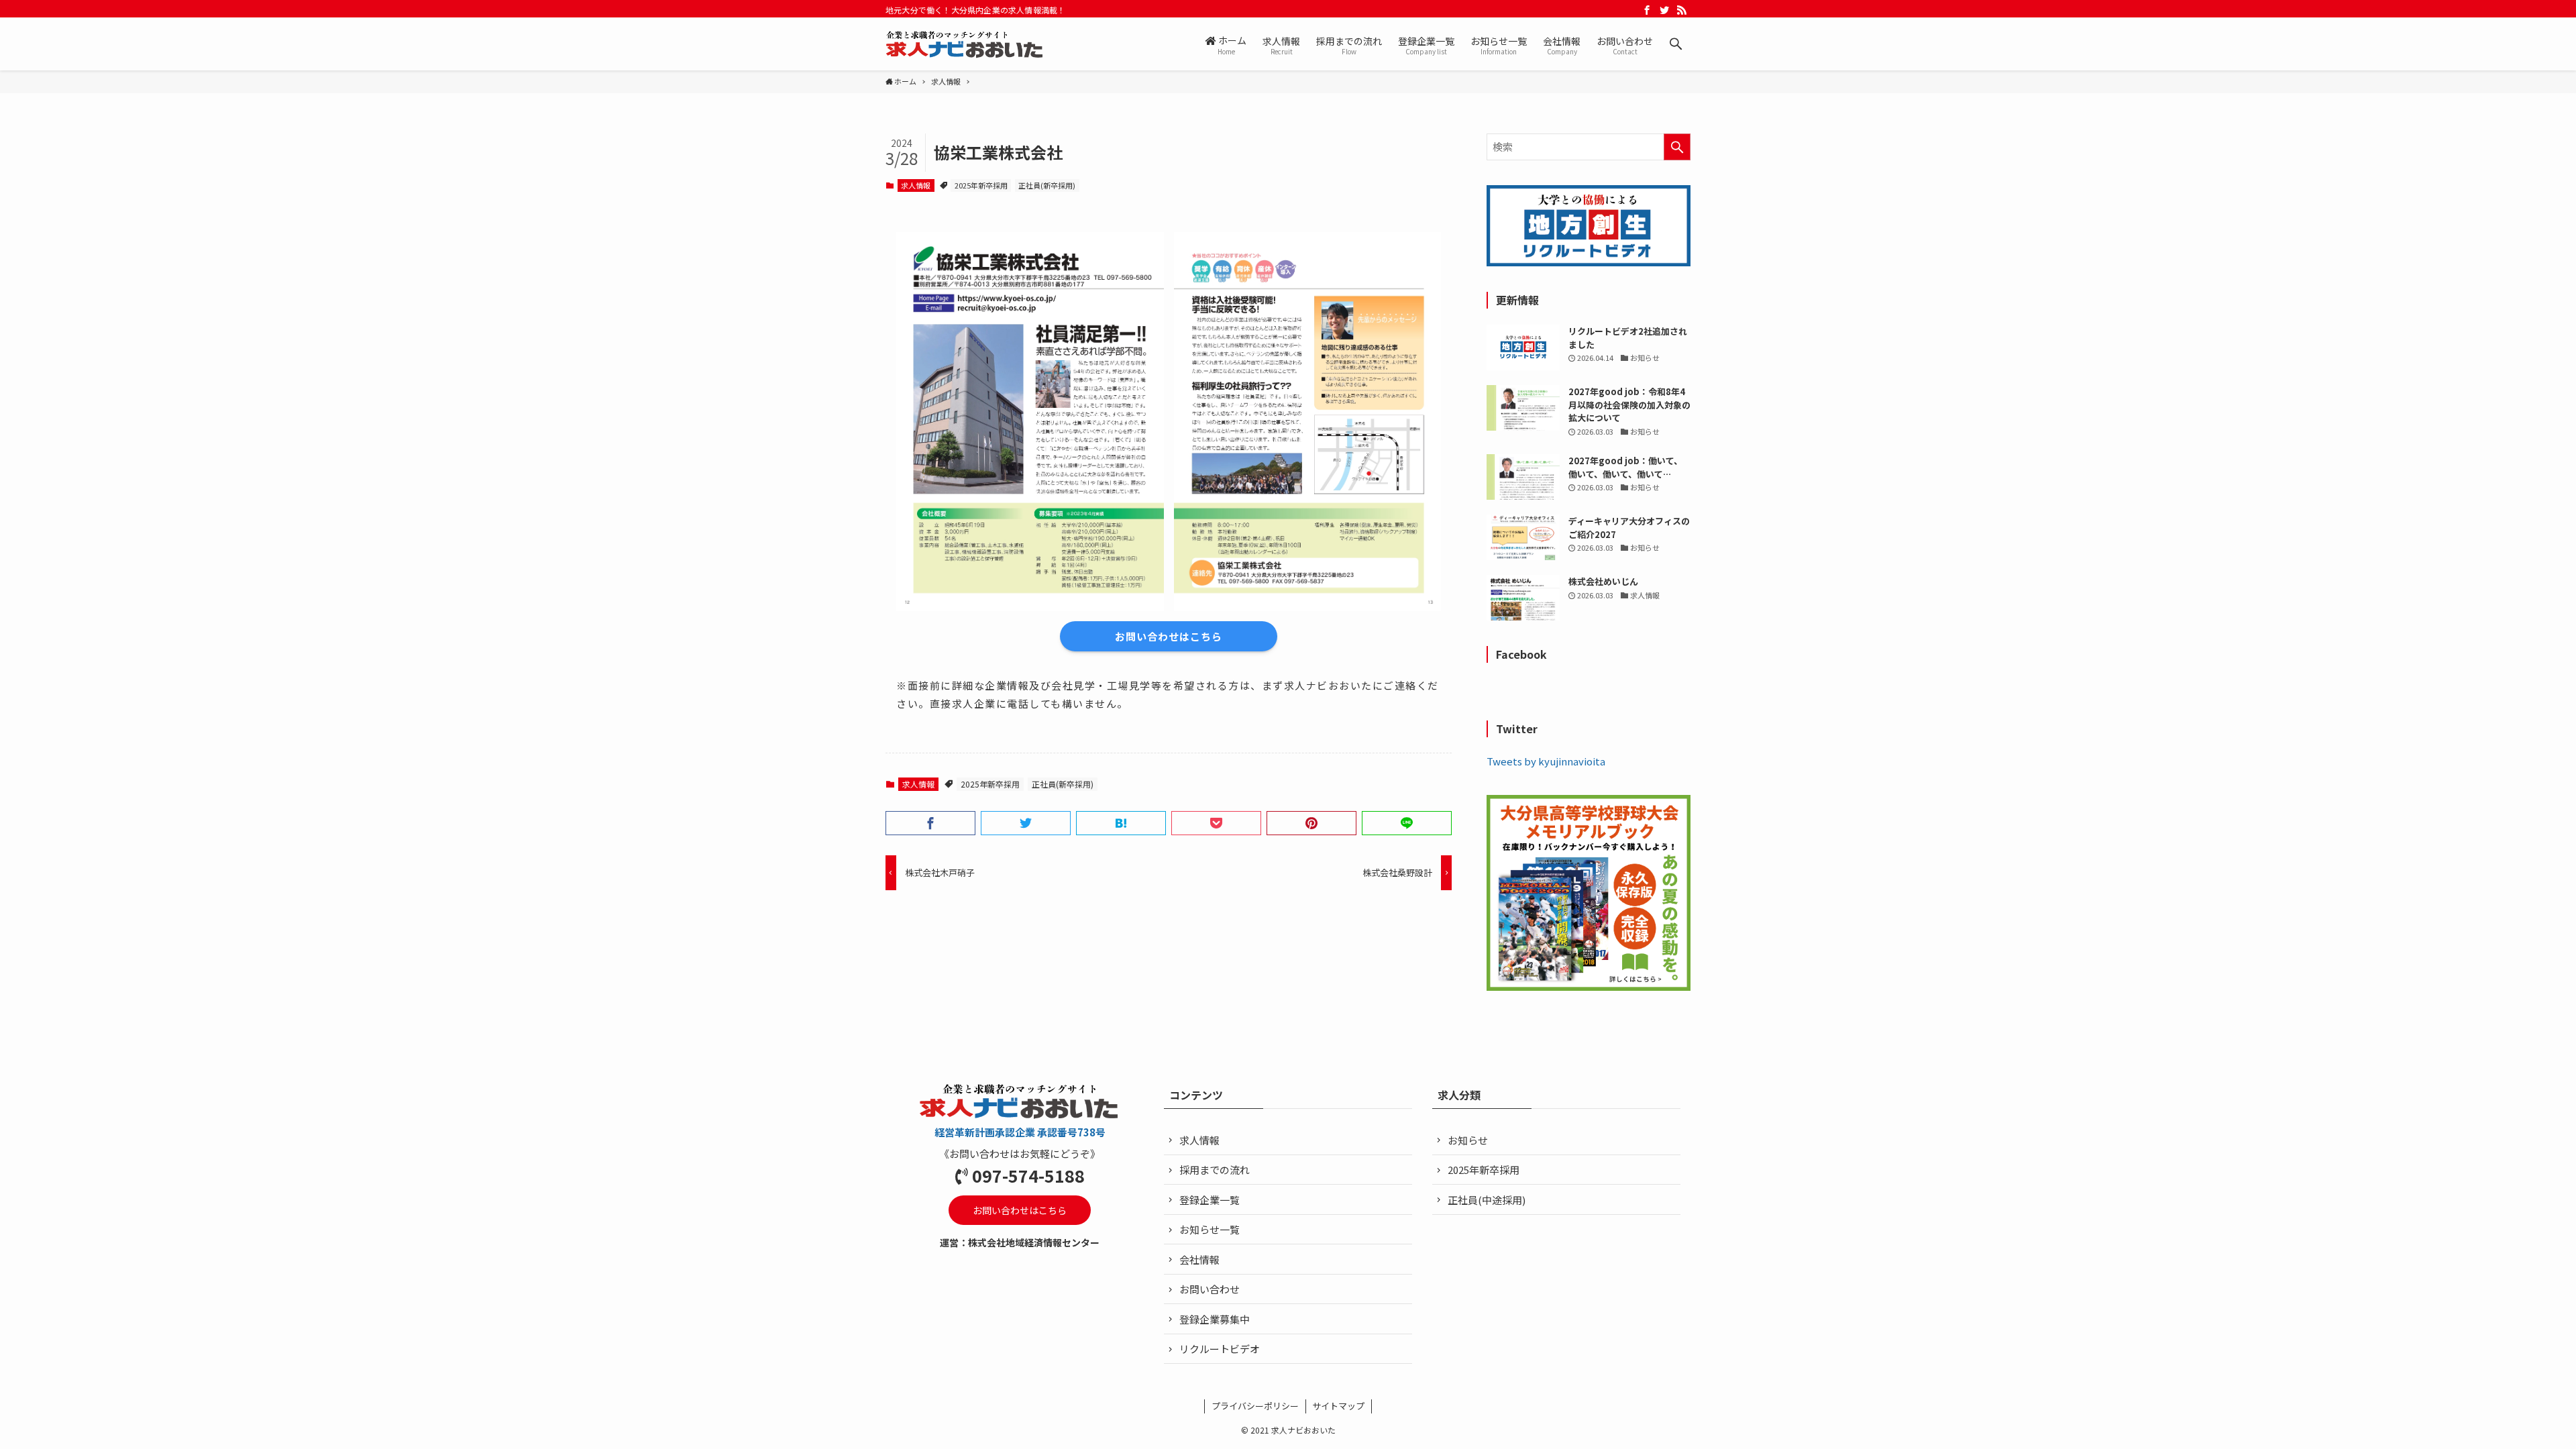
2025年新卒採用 (981, 185)
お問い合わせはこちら (1169, 636)
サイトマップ (1338, 1406)
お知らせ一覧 (1210, 1229)
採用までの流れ (1215, 1170)
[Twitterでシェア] (1026, 823)
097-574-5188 (1028, 1175)
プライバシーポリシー (1255, 1406)
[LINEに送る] (1407, 823)
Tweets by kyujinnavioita (1546, 761)
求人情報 (916, 185)
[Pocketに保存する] (1216, 823)
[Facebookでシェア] (930, 823)
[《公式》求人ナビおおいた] (965, 44)
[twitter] (1664, 10)
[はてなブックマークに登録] (1121, 823)
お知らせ (1468, 1140)
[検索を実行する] (1677, 147)
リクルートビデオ (1220, 1349)
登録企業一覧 (1210, 1200)
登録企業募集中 (1215, 1319)
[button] (1676, 44)
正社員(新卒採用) (1047, 185)
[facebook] (1647, 10)
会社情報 (1199, 1259)
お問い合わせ (1210, 1289)
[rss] (1682, 10)
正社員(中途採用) (1487, 1200)
